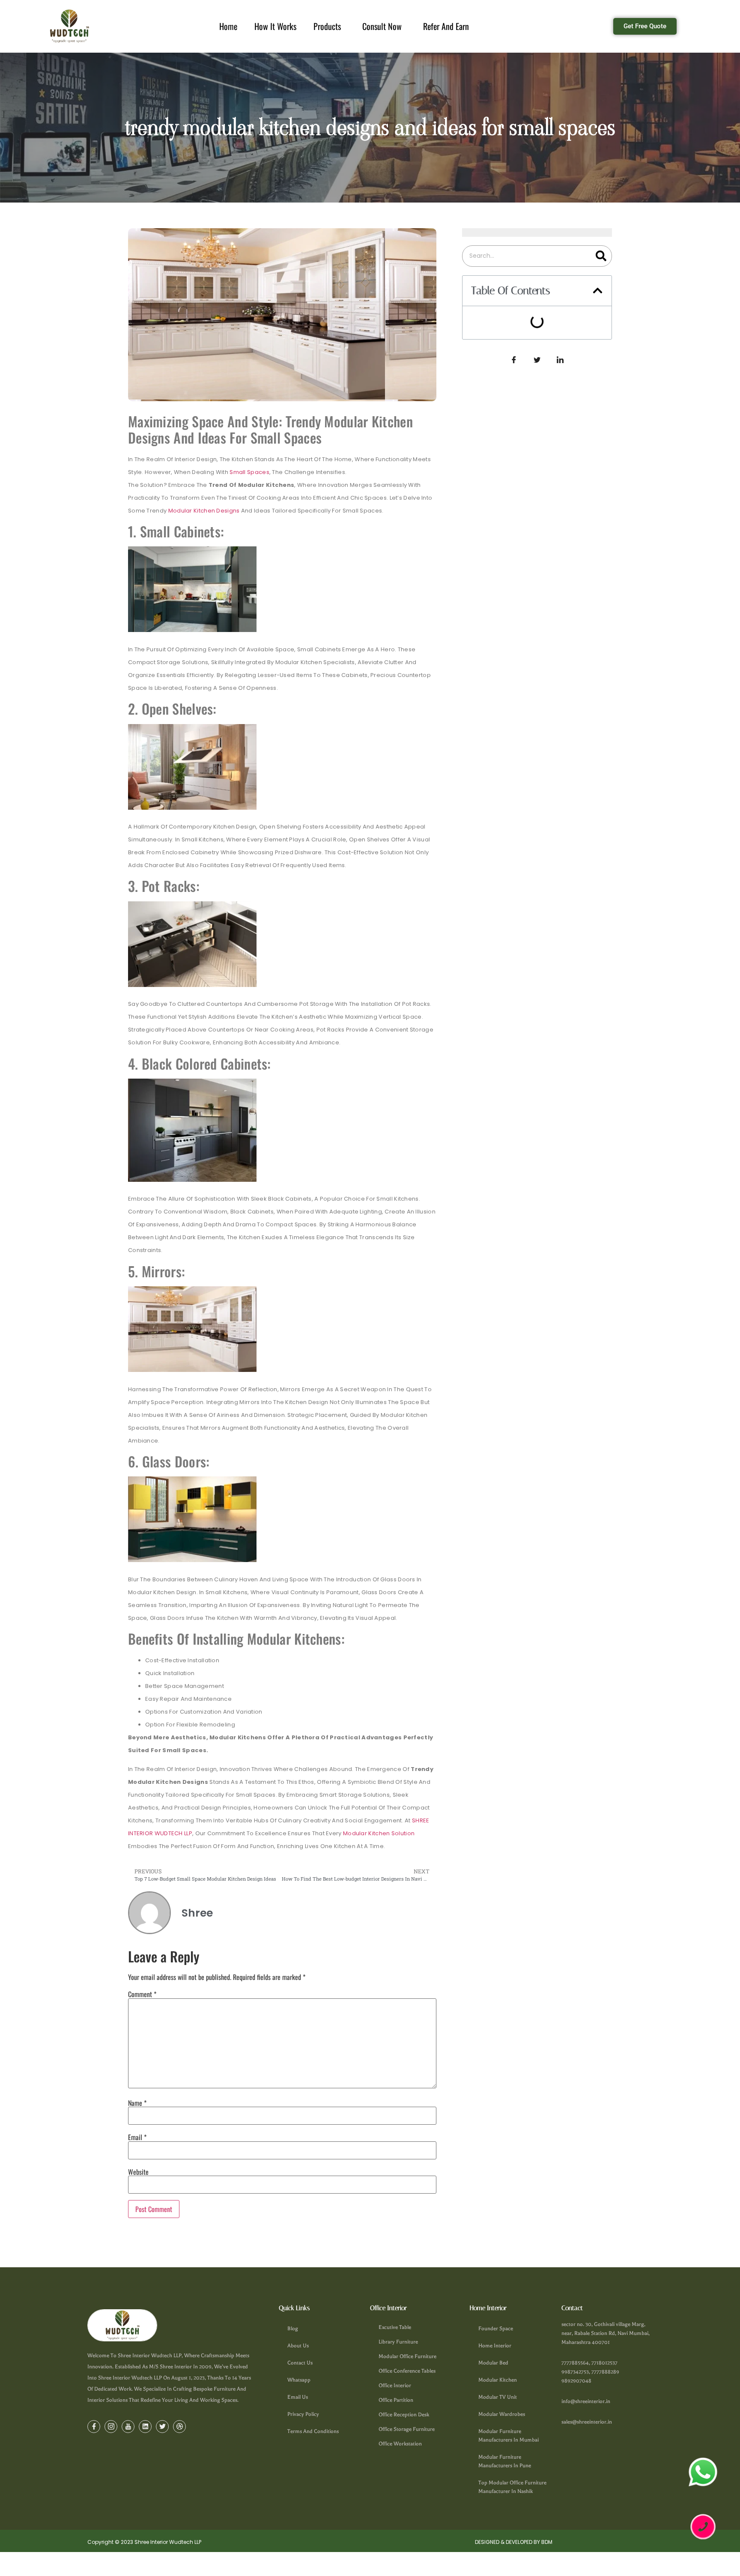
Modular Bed (493, 2363)
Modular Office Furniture (407, 2356)
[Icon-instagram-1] (111, 2427)
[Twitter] (162, 2427)
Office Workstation (400, 2444)
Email (137, 2137)
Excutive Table (395, 2327)
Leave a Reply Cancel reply (520, 445)
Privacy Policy (303, 2414)
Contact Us (300, 2363)
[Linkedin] (145, 2427)
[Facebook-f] (94, 2427)
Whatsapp (299, 2380)
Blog (293, 2329)
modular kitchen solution (379, 1833)
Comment (142, 1994)
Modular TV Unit (498, 2397)
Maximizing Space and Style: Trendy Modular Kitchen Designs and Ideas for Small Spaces (535, 328)
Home (228, 26)
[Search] (601, 256)
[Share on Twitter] (537, 481)
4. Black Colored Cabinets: (518, 385)
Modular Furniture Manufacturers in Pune (505, 2461)
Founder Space (496, 2329)
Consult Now (382, 26)
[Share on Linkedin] (560, 481)
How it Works (275, 26)
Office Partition (396, 2400)
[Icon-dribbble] (179, 2427)
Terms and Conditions (313, 2431)
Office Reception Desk (404, 2415)
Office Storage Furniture (407, 2429)
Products (327, 26)
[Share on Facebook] (514, 481)
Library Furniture (398, 2342)
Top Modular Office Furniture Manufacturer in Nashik (512, 2487)
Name (137, 2103)
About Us (298, 2346)
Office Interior (395, 2385)
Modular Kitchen (498, 2380)
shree (497, 433)
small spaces (249, 472)
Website (138, 2172)
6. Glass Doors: (501, 409)
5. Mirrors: (493, 397)
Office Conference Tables (407, 2371)
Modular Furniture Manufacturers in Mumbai (509, 2436)
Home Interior (495, 2346)
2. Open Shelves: (504, 361)
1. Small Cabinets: (505, 349)
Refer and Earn (446, 26)
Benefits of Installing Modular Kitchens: (537, 421)
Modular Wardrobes (502, 2414)
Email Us (298, 2397)
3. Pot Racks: (498, 373)
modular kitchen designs (204, 511)
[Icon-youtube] (128, 2427)
